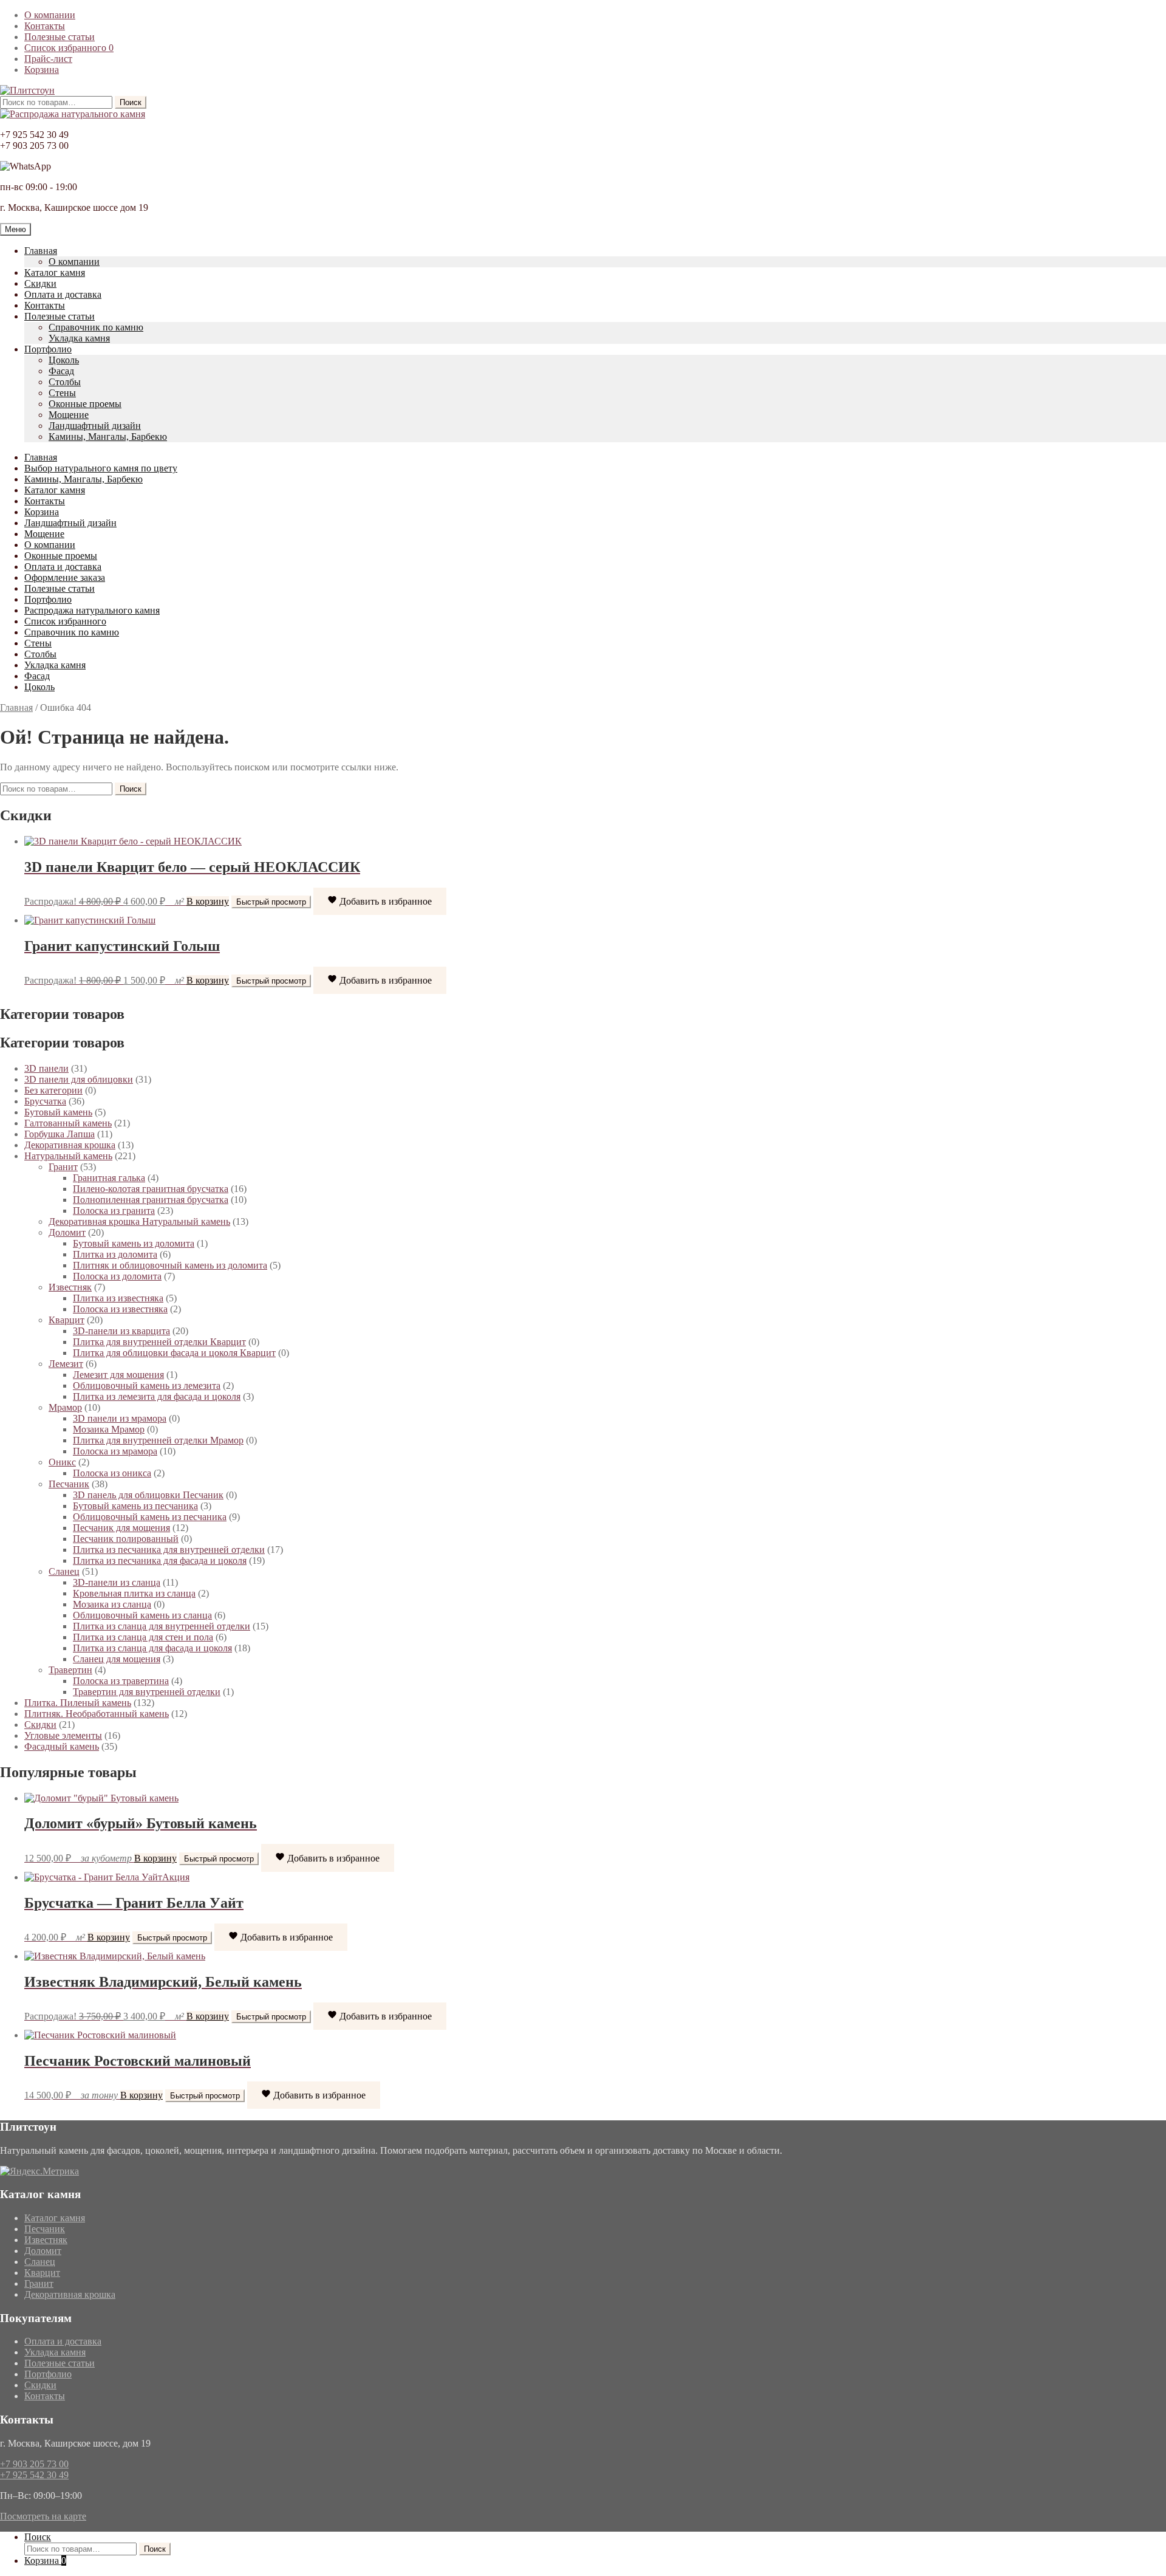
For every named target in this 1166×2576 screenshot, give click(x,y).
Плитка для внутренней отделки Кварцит (159, 1342)
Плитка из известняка (118, 1298)
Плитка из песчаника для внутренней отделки (169, 1550)
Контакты (45, 26)
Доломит (67, 1232)
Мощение (69, 415)
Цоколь (64, 360)
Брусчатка (45, 1101)
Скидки (40, 283)
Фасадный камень (62, 1746)
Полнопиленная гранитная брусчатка (151, 1200)
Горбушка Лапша (60, 1134)
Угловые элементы (63, 1735)
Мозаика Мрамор (109, 1429)
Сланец (64, 1571)
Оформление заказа (65, 577)
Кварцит (66, 1320)
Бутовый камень (58, 1112)
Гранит (63, 1167)
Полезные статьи (60, 37)
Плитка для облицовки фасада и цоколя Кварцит (174, 1353)
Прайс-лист (48, 59)
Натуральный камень (68, 1156)
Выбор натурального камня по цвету (101, 468)
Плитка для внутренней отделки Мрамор (158, 1440)
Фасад (61, 371)
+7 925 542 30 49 (34, 2475)
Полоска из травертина (121, 1681)
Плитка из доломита (115, 1254)
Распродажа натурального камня (92, 610)
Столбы (65, 382)
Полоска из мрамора (115, 1451)
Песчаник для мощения (121, 1528)
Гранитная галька (109, 1178)
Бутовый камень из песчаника (135, 1506)
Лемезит (66, 1364)
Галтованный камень (68, 1123)
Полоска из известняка (120, 1309)
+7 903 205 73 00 (34, 2464)
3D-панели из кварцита (121, 1331)
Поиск (131, 102)
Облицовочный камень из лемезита (147, 1386)
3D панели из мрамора (120, 1418)
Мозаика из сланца (112, 1604)
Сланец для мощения (117, 1659)
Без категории (53, 1090)
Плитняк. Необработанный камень (97, 1714)
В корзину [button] (208, 901)
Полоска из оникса (112, 1473)
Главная (41, 251)
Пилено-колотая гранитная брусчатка (151, 1189)
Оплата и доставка (63, 294)
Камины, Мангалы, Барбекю (108, 437)
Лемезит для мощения (118, 1375)
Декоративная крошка (70, 1145)
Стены (62, 393)
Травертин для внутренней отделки (147, 1692)
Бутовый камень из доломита (134, 1243)
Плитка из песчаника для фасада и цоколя (160, 1560)
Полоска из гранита (114, 1211)
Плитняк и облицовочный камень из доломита (170, 1265)
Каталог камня (55, 272)
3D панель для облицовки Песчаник (148, 1495)
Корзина (42, 70)
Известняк (70, 1287)
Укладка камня (79, 338)
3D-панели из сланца (117, 1582)
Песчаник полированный (126, 1539)
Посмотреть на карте (43, 2516)
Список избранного (69, 48)
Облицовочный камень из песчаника (150, 1517)
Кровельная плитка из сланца (134, 1593)
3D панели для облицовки (79, 1079)
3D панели (46, 1068)
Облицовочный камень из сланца (142, 1615)
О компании (50, 15)
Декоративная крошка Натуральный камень (139, 1221)
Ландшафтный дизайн (95, 426)
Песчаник (69, 1484)
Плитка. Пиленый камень (78, 1703)
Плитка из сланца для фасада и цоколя (152, 1648)
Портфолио (48, 349)
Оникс (62, 1462)
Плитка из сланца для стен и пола (143, 1637)
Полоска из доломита (117, 1276)
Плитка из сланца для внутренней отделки (162, 1626)
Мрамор (65, 1407)
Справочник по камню (96, 327)
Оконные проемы (85, 404)
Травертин (70, 1670)
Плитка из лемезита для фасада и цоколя (157, 1396)
